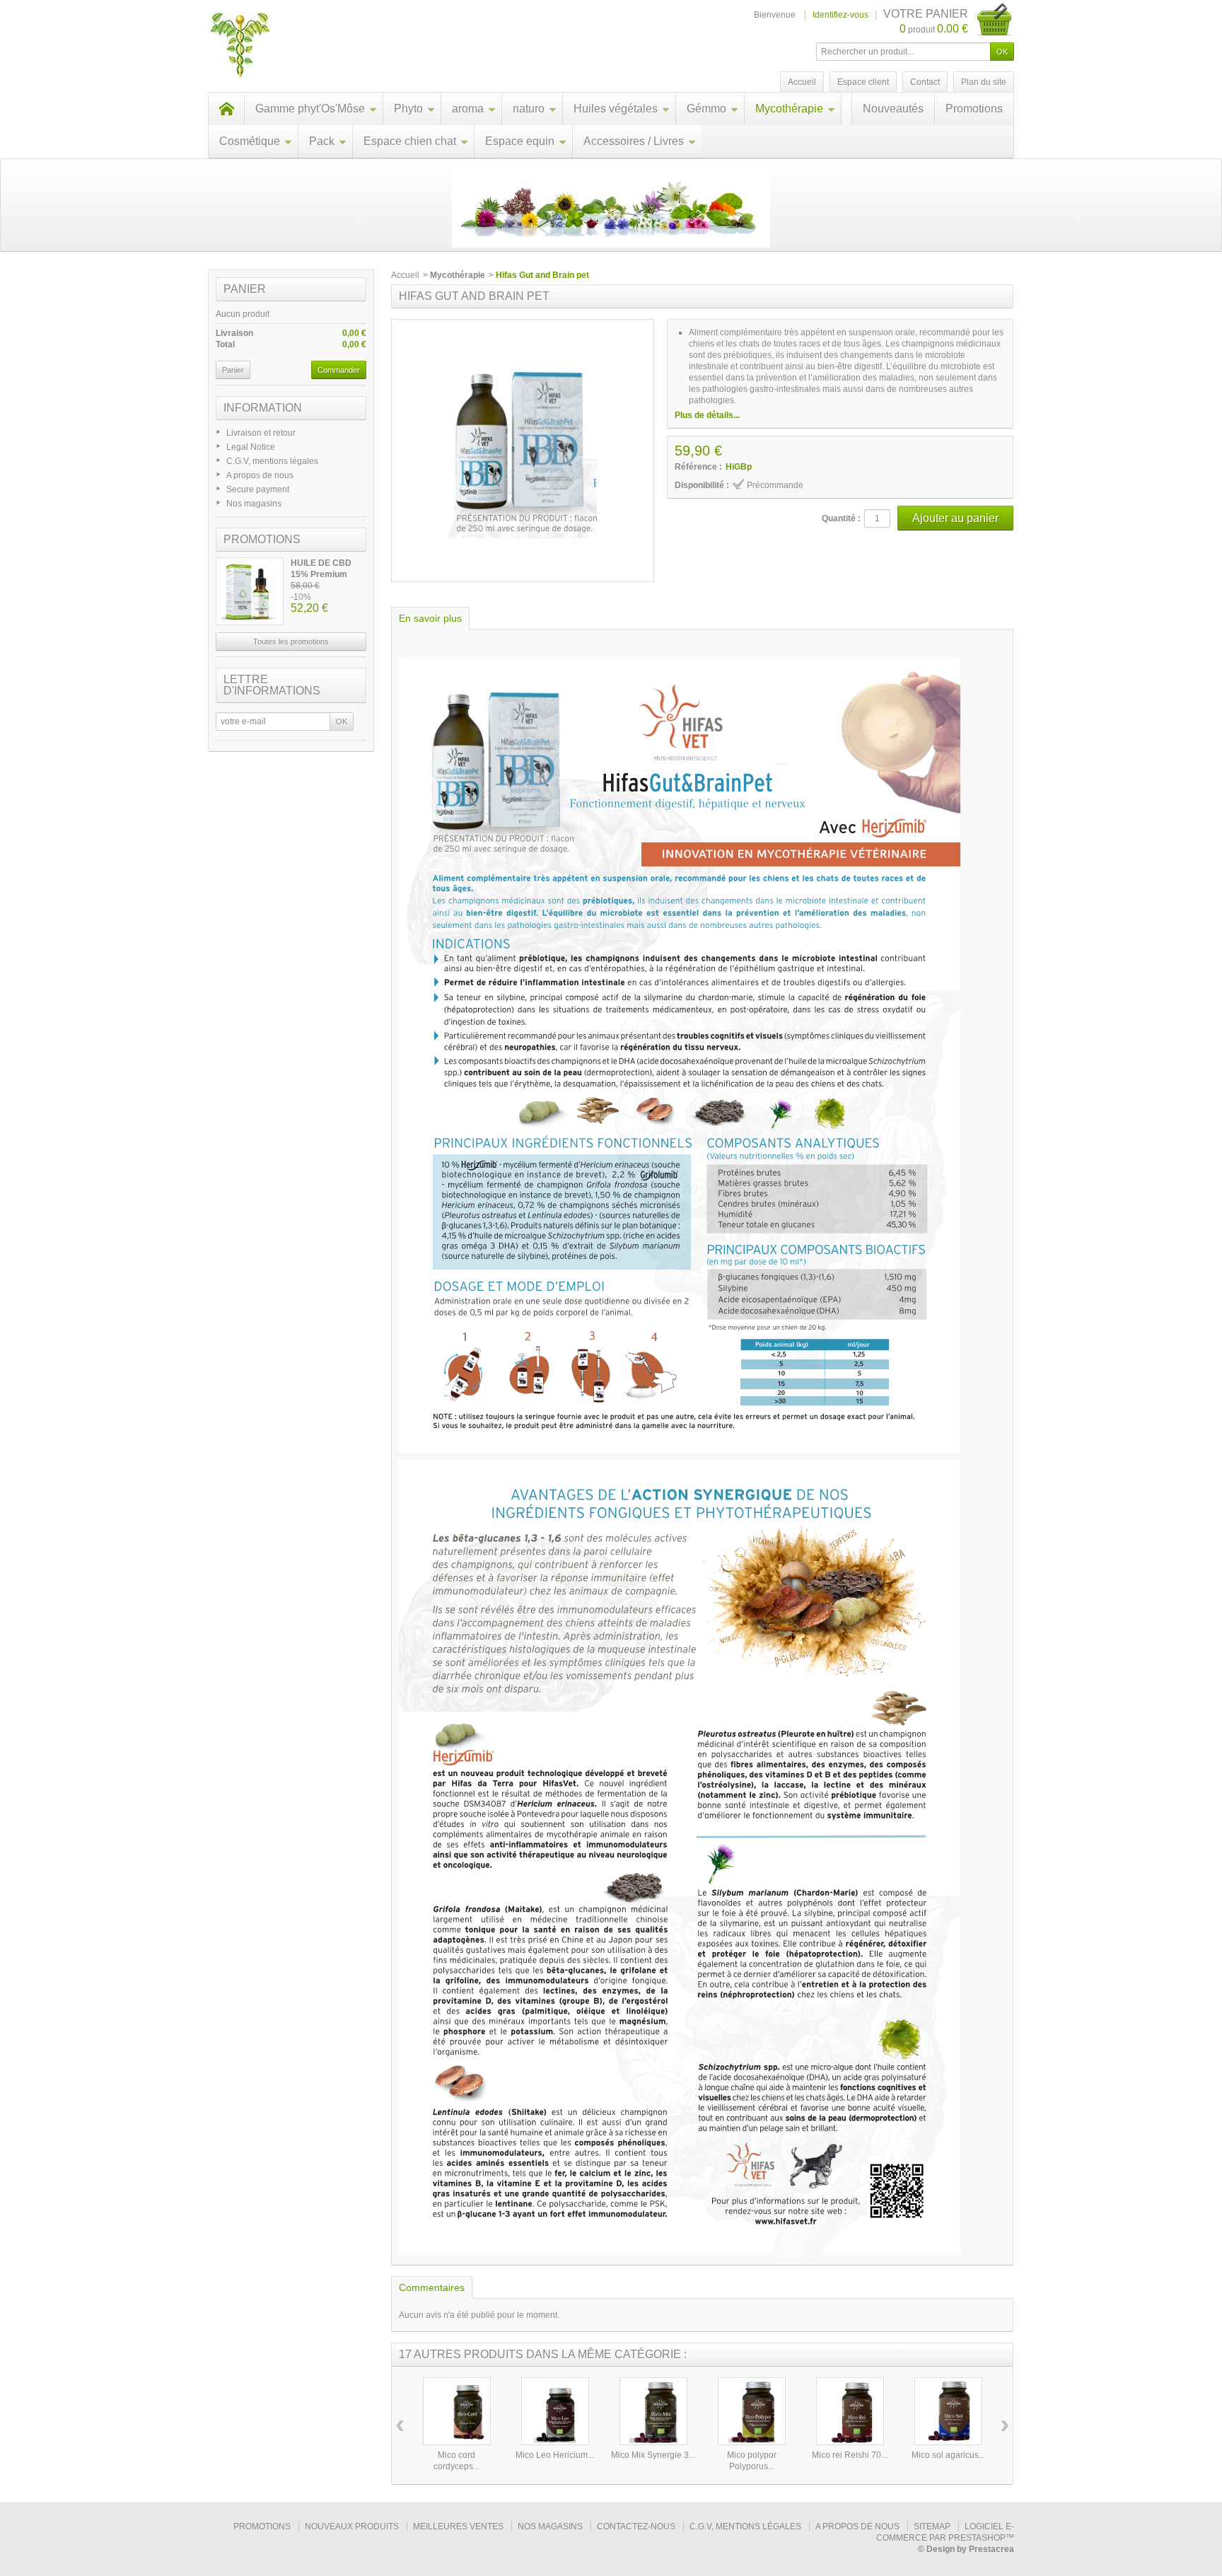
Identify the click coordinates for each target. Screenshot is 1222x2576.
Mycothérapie (789, 109)
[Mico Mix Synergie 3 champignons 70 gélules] (653, 2411)
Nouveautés (893, 109)
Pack (322, 141)
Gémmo (706, 109)
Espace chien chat (410, 141)
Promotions (974, 109)
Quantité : (841, 518)
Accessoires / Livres (634, 141)
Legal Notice (251, 447)
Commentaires (432, 2287)
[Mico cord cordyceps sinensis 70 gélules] (457, 2411)
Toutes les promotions (291, 642)
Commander (339, 370)
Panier (245, 289)
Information (263, 408)
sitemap (932, 2526)
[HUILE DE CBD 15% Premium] (250, 591)
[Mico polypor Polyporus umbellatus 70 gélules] (752, 2411)
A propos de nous (260, 475)
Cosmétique (250, 141)
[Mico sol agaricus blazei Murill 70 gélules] (948, 2411)
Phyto (408, 109)
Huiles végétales (616, 109)
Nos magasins (254, 504)
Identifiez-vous (840, 15)
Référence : (698, 467)
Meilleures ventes (458, 2526)
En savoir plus (430, 618)
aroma (468, 109)
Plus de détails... (707, 415)
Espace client (863, 82)
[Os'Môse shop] (240, 46)
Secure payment (258, 489)
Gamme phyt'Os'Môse (310, 109)
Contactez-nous (636, 2526)
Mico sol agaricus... (948, 2455)
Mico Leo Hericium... (555, 2455)
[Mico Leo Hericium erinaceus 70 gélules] (555, 2411)
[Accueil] (226, 109)
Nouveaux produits (352, 2526)
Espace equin (520, 141)
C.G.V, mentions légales (272, 461)
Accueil (405, 275)
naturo (529, 109)
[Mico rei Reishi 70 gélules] (850, 2411)
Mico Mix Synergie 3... (653, 2455)
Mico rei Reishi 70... (850, 2455)
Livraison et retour (261, 433)
